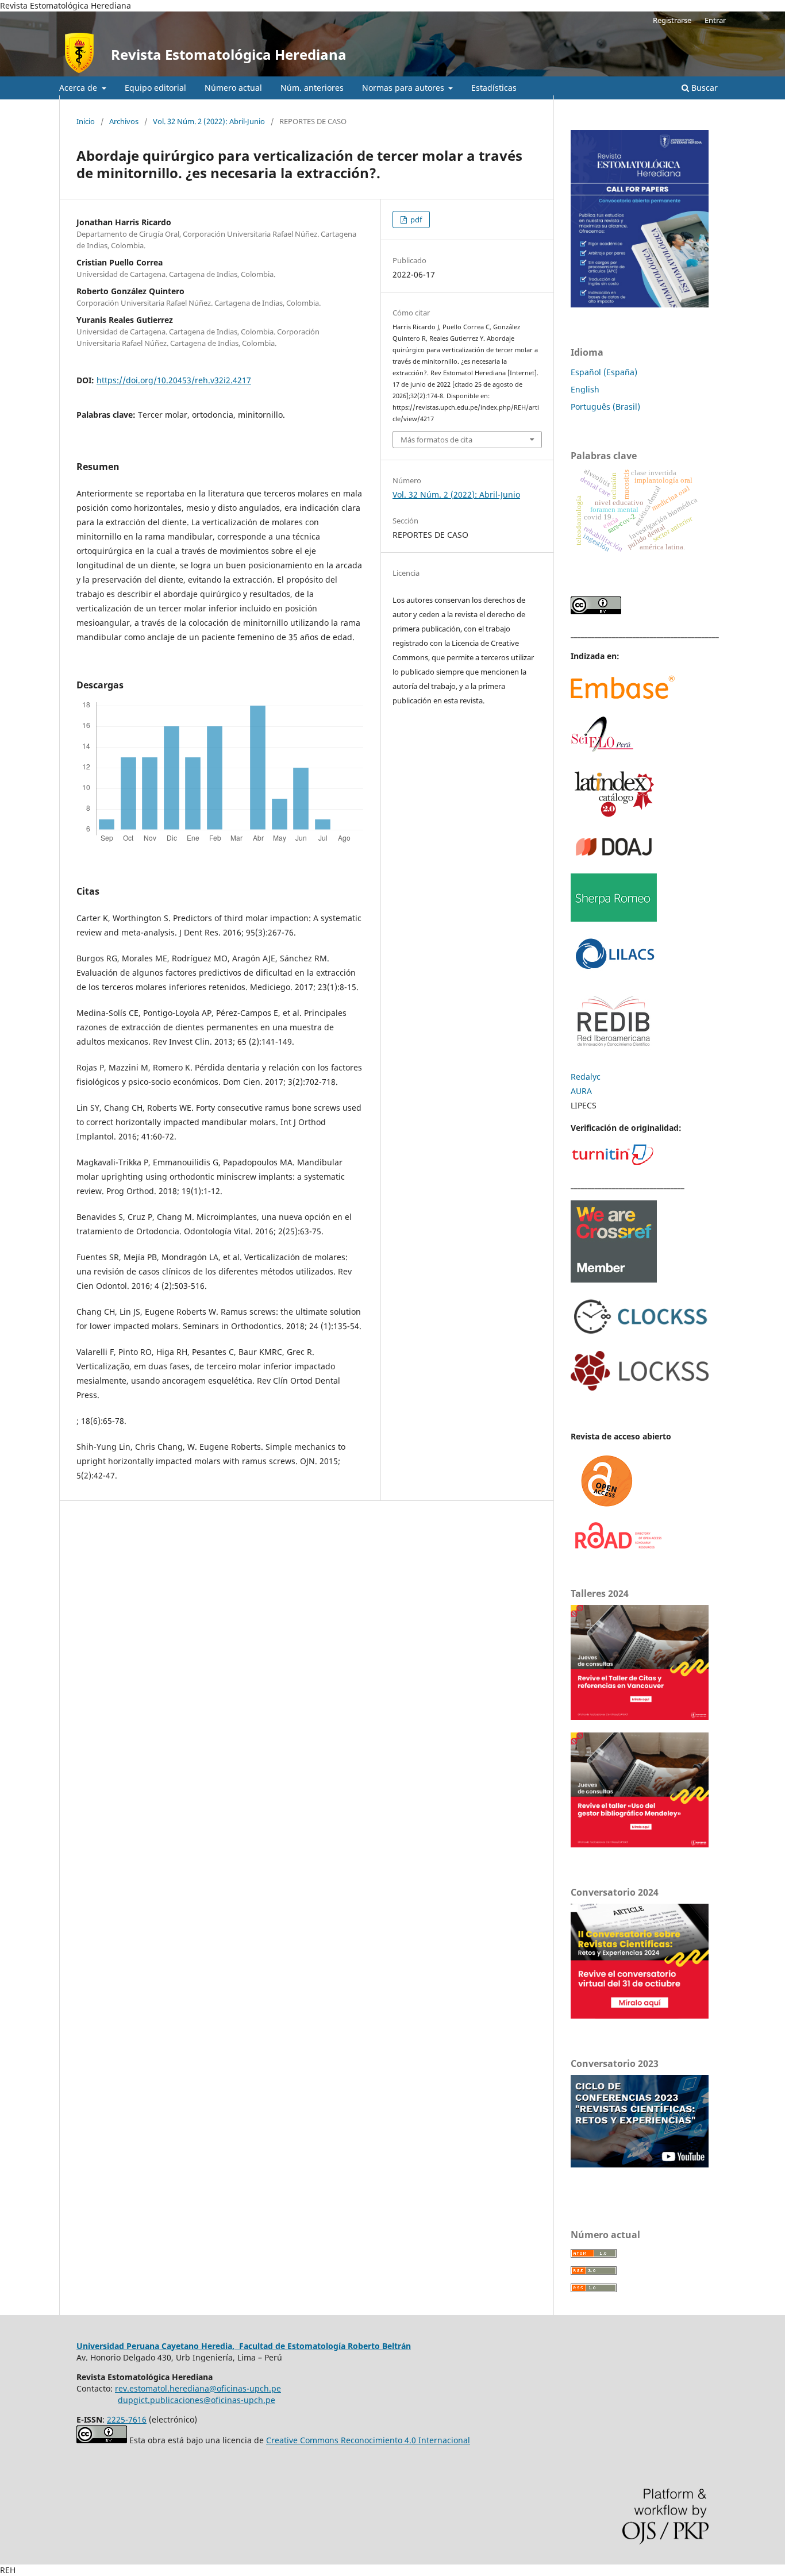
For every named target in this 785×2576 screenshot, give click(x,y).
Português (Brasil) (605, 407)
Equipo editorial (155, 88)
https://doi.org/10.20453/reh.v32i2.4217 (174, 380)
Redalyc (586, 1077)
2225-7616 (127, 2419)
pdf (415, 220)
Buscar (703, 88)
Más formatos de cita (436, 440)
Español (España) (604, 372)
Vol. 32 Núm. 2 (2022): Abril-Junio (209, 121)
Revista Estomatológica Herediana (229, 54)
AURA (581, 1091)
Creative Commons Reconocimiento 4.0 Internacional (368, 2440)
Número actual (233, 88)
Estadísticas (494, 88)
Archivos (124, 121)
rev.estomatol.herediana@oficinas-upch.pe (198, 2388)
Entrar (715, 20)
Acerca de (79, 88)
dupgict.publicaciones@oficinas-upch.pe (197, 2400)
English (585, 389)
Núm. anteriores (312, 88)
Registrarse (672, 20)
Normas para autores (404, 88)
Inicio (86, 121)
